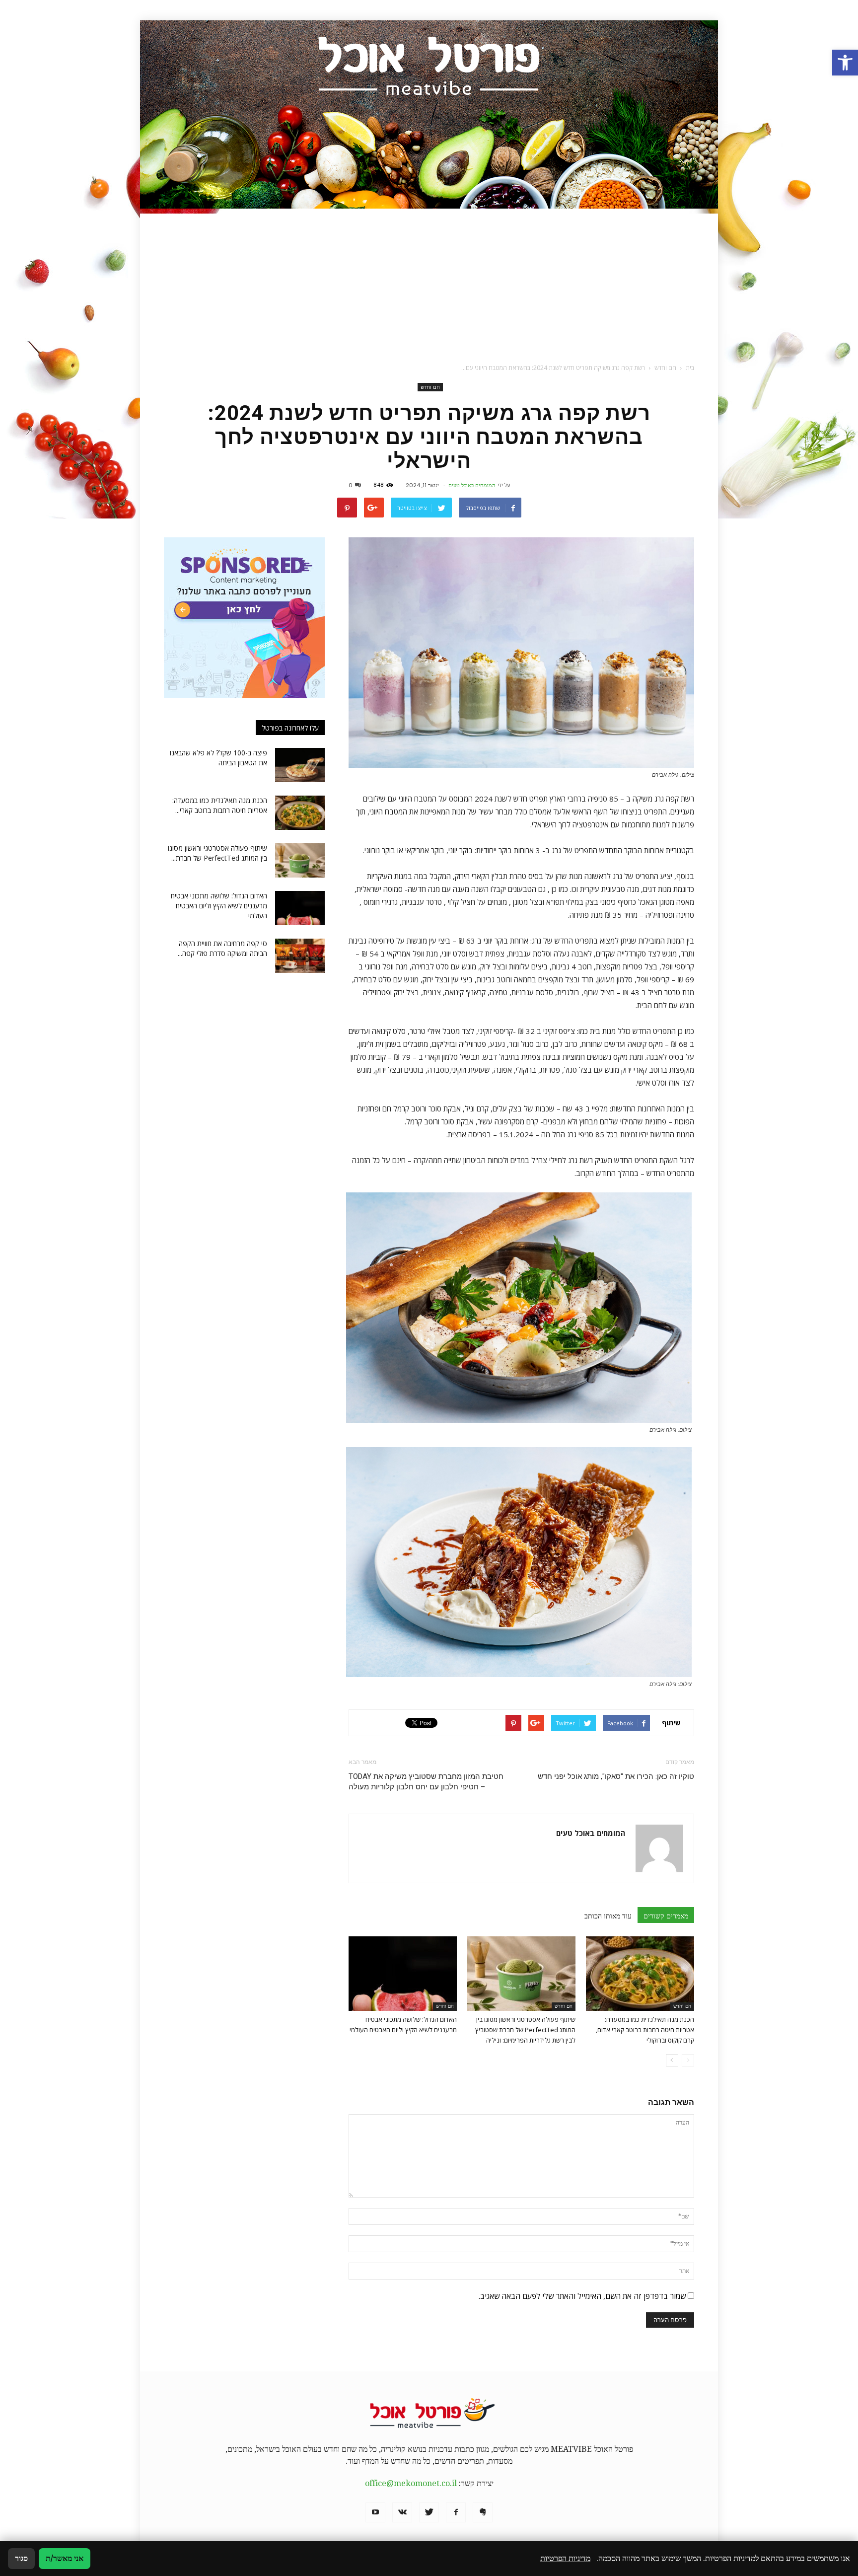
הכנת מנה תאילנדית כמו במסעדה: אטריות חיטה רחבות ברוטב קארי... (220, 805)
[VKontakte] (402, 2512)
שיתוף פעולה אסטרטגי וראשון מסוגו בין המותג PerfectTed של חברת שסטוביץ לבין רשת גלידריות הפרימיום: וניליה (525, 2030)
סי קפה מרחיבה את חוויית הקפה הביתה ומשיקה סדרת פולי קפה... (222, 948)
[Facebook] (456, 2512)
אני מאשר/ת (65, 2558)
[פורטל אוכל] (429, 114)
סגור (21, 2558)
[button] (845, 63)
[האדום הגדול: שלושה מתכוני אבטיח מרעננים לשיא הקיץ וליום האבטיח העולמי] (403, 1974)
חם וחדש (430, 387)
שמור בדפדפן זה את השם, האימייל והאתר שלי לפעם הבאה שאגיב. (582, 2296)
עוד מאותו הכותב (608, 1916)
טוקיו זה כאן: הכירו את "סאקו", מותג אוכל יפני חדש (616, 1776)
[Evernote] (483, 2512)
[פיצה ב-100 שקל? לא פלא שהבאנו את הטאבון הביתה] (300, 765)
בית (690, 368)
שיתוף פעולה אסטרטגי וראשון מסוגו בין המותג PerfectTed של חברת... (217, 853)
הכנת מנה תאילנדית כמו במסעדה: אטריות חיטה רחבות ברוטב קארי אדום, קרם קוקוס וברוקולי (645, 2030)
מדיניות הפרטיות (565, 2558)
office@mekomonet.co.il (411, 2483)
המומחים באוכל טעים (472, 485)
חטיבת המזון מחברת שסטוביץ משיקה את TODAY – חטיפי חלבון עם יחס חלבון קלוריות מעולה (426, 1782)
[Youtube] (375, 2512)
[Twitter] (429, 2512)
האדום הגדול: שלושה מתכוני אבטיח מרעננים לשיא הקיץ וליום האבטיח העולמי (219, 906)
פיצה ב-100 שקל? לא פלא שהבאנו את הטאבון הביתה (218, 758)
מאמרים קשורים (666, 1916)
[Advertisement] (429, 283)
